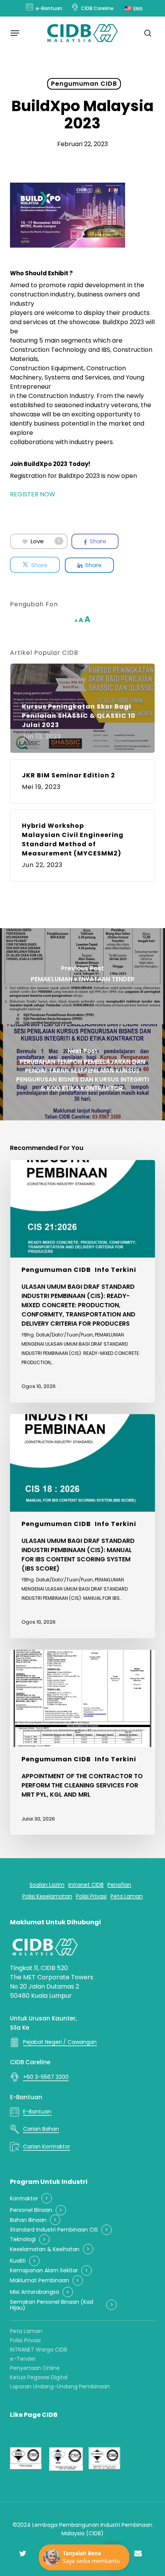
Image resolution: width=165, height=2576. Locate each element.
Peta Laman (26, 2331)
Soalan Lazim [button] (47, 1885)
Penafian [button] (119, 1885)
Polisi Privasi (25, 2340)
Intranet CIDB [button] (86, 1885)
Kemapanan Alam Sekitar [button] (44, 2271)
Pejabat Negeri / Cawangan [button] (60, 2042)
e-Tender (23, 2359)
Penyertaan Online (35, 2368)
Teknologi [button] (23, 2239)
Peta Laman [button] (127, 1896)
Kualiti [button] (18, 2261)
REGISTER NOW (33, 494)
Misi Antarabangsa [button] (35, 2292)
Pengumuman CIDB (84, 84)
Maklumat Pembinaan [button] (40, 2281)
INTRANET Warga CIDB (39, 2350)
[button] (15, 33)
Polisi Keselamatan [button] (47, 1896)
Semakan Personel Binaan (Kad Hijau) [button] (52, 2305)
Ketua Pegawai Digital (39, 2377)
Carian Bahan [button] (41, 2129)
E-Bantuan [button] (37, 2112)
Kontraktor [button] (24, 2199)
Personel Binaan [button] (31, 2210)
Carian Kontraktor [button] (47, 2147)
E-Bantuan (26, 2097)
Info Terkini (115, 1270)
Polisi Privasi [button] (91, 1896)
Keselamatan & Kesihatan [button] (45, 2249)
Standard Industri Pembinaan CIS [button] (54, 2230)
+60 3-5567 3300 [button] (46, 2077)
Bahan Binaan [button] (28, 2220)
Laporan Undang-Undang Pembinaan (60, 2386)
